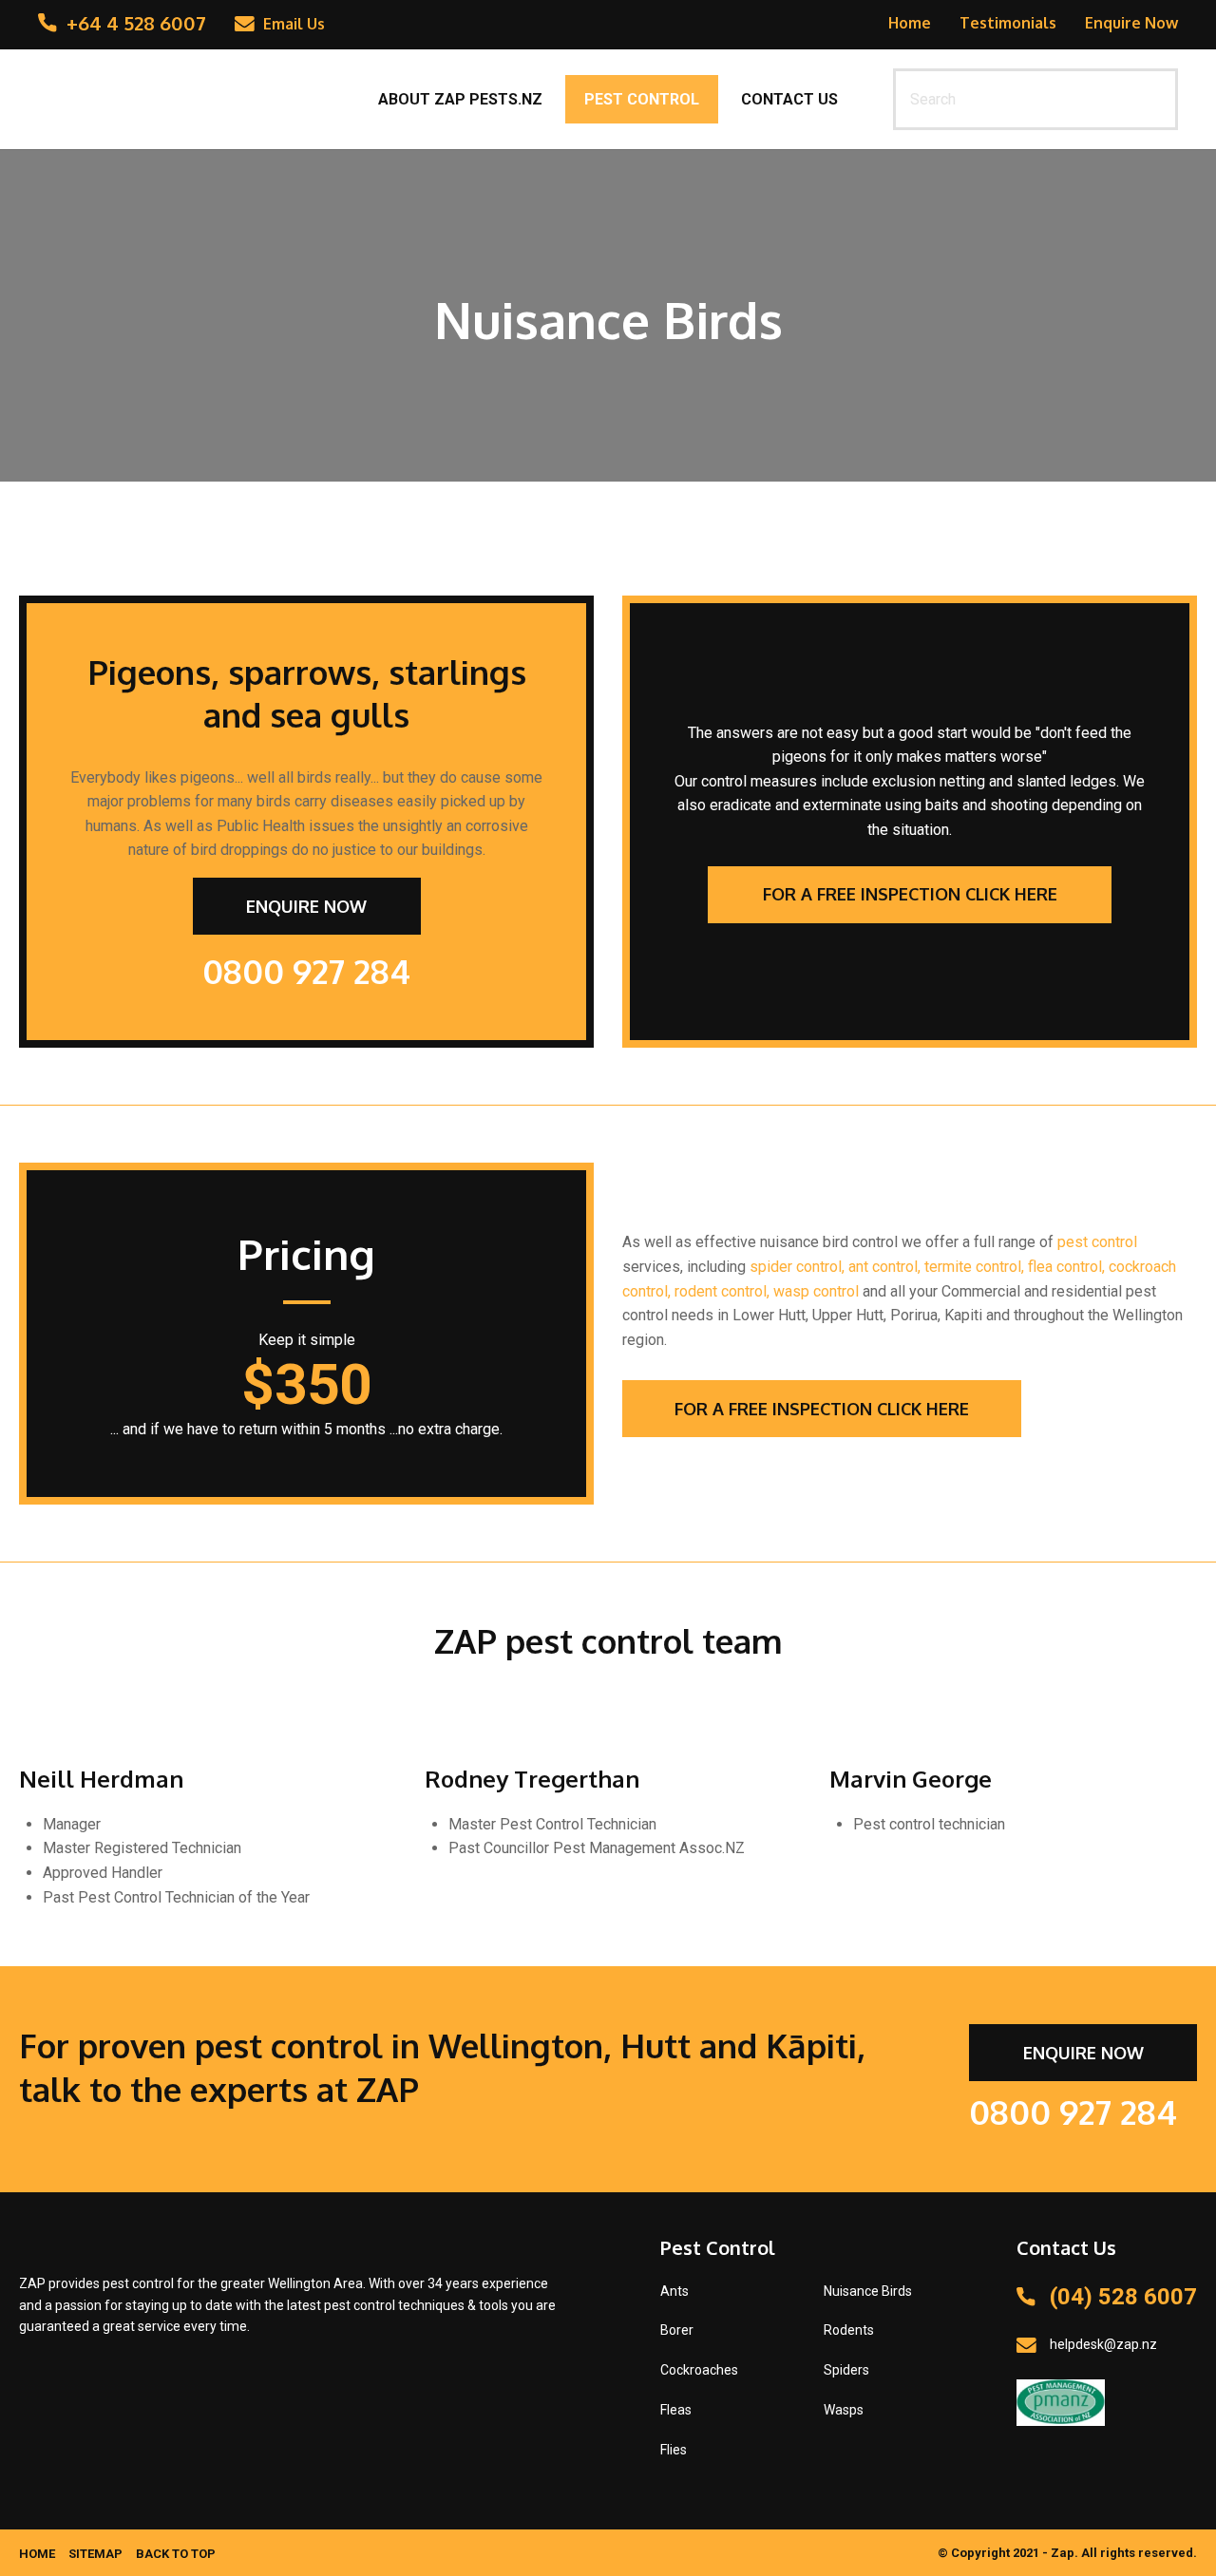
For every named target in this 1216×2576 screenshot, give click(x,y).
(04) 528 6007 (1123, 2297)
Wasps (844, 2410)
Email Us (294, 24)
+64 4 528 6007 (136, 23)
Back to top (176, 2554)
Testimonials (1008, 23)
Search (1155, 99)
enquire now (306, 906)
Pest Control (642, 99)
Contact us (789, 99)
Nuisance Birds (868, 2291)
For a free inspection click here (910, 894)
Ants (674, 2291)
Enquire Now (1131, 23)
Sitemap (95, 2554)
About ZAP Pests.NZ (460, 99)
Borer (677, 2330)
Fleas (676, 2410)
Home (910, 23)
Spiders (846, 2370)
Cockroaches (699, 2370)
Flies (674, 2450)
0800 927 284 (306, 971)
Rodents (849, 2330)
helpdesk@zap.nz (1103, 2344)
